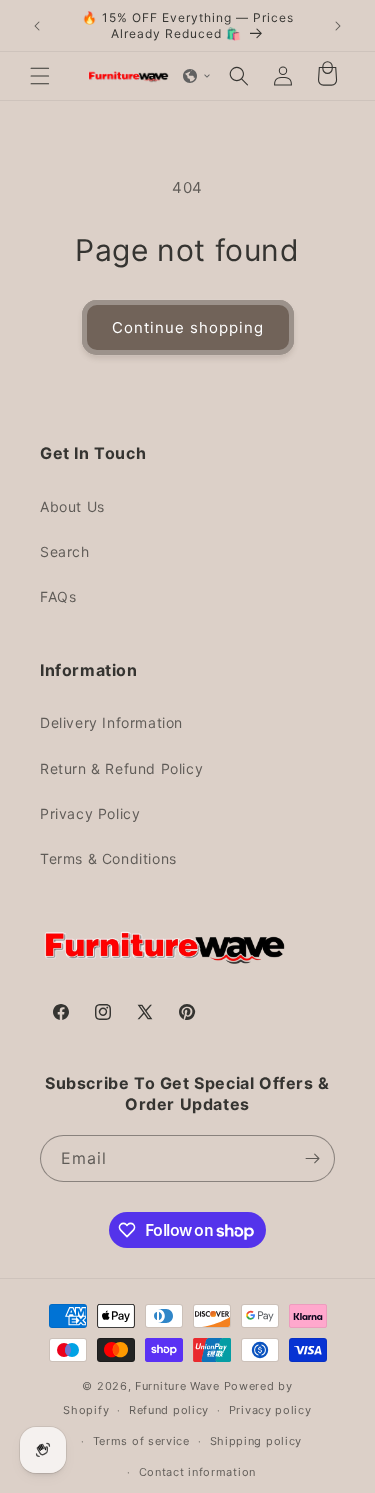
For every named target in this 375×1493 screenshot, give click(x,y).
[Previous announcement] (37, 26)
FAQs (58, 596)
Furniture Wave (177, 1386)
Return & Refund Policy (121, 768)
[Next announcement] (338, 26)
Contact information (197, 1472)
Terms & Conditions (108, 858)
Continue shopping (188, 327)
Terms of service (141, 1441)
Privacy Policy (90, 813)
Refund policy (169, 1410)
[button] (40, 76)
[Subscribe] (312, 1158)
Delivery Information (111, 722)
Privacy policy (270, 1410)
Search (65, 551)
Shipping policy (256, 1441)
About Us (72, 506)
